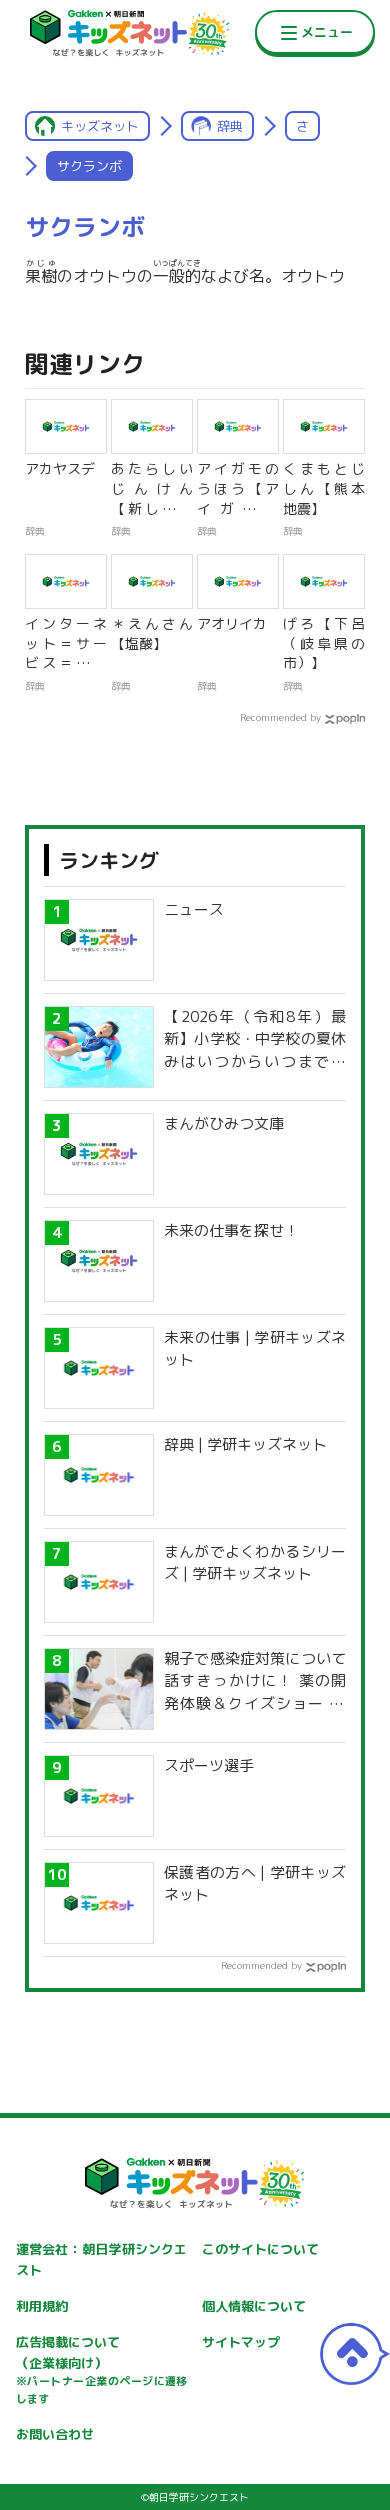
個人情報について (254, 2306)
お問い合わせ (55, 2434)
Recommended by (280, 717)
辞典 (230, 126)
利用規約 (42, 2306)
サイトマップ (241, 2342)
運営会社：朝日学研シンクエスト (102, 2259)
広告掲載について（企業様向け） (102, 2370)
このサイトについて (260, 2249)
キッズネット (100, 126)
